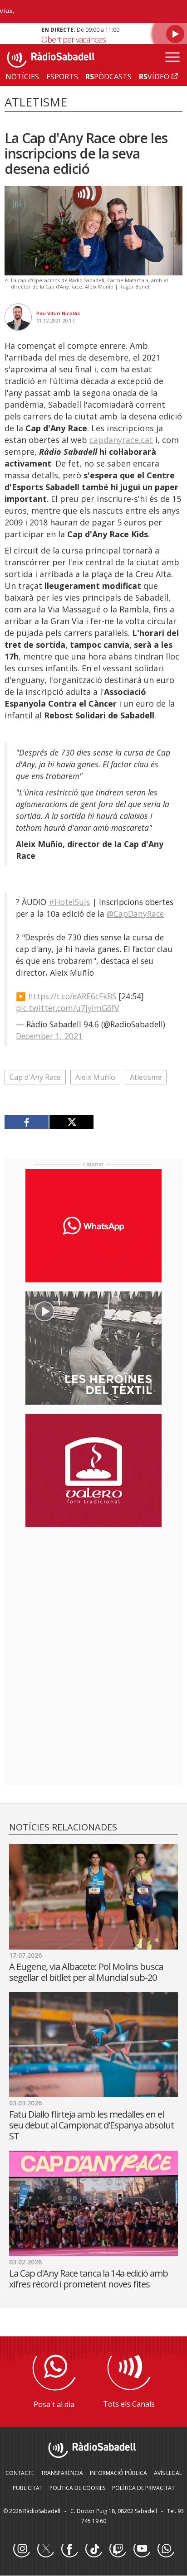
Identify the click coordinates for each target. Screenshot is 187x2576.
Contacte (20, 2473)
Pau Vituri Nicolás (58, 313)
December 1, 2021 (49, 1036)
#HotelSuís (69, 902)
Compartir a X (71, 1122)
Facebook (69, 2549)
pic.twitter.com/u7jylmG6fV (67, 1008)
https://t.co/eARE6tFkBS (72, 996)
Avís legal (168, 2473)
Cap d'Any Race (35, 1077)
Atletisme (146, 1077)
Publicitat (28, 2488)
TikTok (93, 2549)
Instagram (21, 2549)
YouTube (142, 2549)
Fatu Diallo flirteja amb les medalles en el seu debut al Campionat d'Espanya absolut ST (91, 2125)
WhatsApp (166, 2549)
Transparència (62, 2473)
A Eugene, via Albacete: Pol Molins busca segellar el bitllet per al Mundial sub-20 (86, 1972)
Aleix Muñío (95, 1077)
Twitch (118, 2549)
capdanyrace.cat (121, 440)
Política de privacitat (143, 2488)
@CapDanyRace (135, 914)
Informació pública (118, 2473)
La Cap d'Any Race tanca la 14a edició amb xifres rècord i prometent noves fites (89, 2279)
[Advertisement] (93, 1593)
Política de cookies (77, 2488)
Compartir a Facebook (27, 1122)
